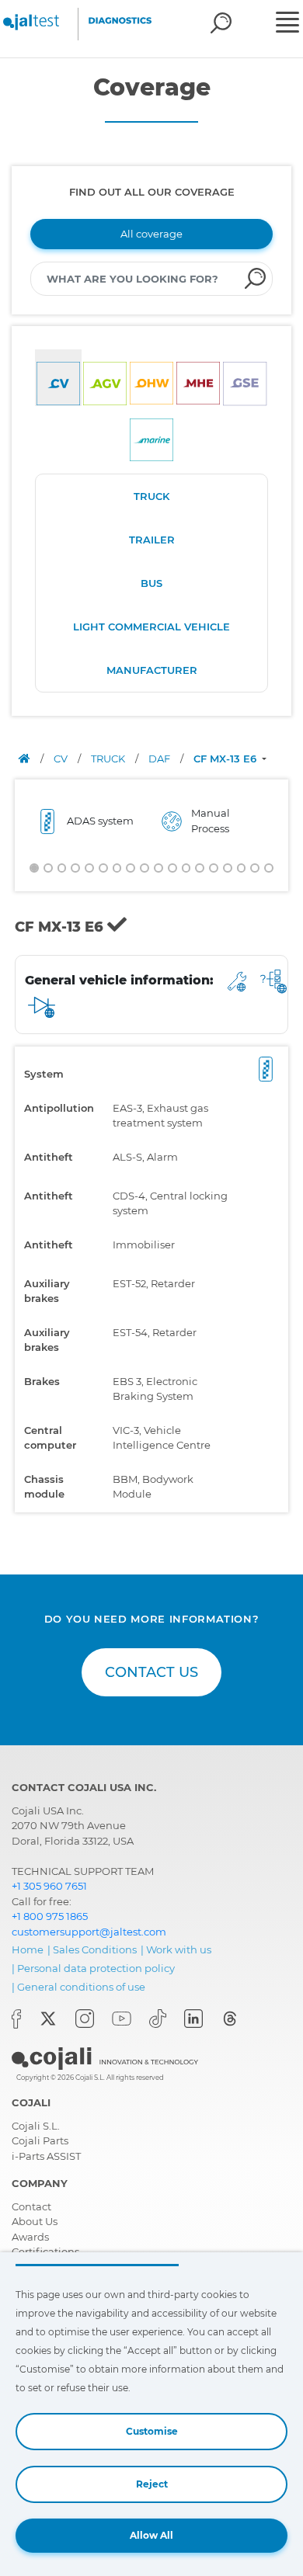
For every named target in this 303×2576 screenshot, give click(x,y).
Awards (30, 2237)
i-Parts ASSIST (46, 2156)
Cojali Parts (40, 2140)
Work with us (179, 1949)
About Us (35, 2221)
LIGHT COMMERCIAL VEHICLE (151, 627)
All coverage (151, 234)
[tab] (58, 378)
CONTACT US (151, 1672)
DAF (160, 759)
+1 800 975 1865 (50, 1916)
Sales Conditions (95, 1949)
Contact (31, 2206)
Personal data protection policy (96, 1968)
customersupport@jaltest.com (89, 1932)
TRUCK (151, 496)
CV (62, 759)
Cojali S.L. (36, 2126)
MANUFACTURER (152, 670)
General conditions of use (81, 1987)
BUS (151, 583)
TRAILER (152, 540)
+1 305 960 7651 (49, 1886)
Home (28, 1949)
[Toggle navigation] (287, 24)
